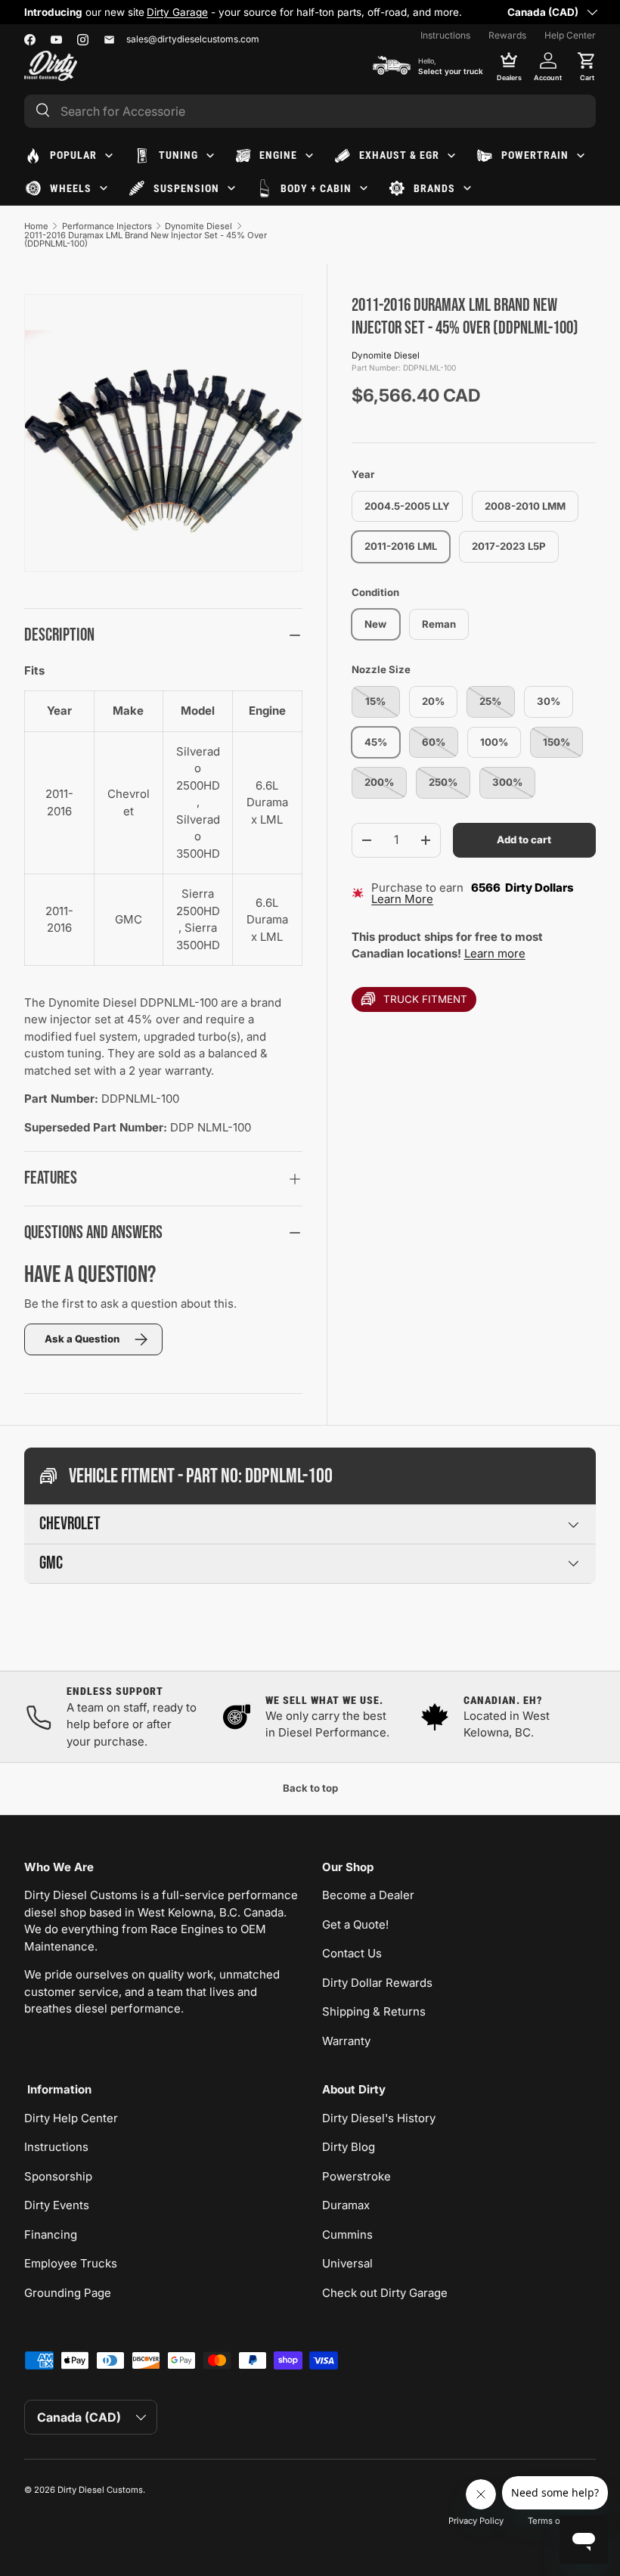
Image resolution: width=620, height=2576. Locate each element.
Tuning (178, 155)
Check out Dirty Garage (385, 2293)
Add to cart (524, 840)
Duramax (346, 2205)
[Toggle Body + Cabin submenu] (364, 188)
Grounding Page (68, 2293)
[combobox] (310, 111)
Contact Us (352, 1953)
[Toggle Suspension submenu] (231, 188)
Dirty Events (57, 2205)
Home (36, 226)
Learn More (402, 899)
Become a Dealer (368, 1895)
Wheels (71, 188)
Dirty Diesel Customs (100, 2490)
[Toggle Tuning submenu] (210, 156)
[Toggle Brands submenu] (467, 188)
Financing (51, 2235)
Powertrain (535, 155)
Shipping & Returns (374, 2011)
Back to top (310, 1788)
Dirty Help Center (71, 2118)
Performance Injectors (107, 226)
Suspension (186, 188)
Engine (278, 155)
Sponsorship (58, 2176)
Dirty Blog (349, 2147)
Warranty (346, 2041)
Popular (73, 155)
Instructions (445, 35)
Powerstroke (356, 2176)
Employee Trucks (71, 2263)
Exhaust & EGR (399, 155)
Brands (434, 188)
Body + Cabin (316, 188)
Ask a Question (82, 1339)
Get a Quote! (355, 1924)
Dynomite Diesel (198, 226)
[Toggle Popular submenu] (109, 156)
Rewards (507, 35)
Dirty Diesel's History (379, 2118)
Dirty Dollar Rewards (377, 1983)
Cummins (347, 2235)
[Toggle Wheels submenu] (104, 188)
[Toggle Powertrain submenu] (581, 156)
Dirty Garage (177, 12)
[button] (587, 66)
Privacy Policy (476, 2521)
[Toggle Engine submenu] (309, 156)
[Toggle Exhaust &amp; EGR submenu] (451, 156)
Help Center (570, 35)
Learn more (495, 953)
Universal (347, 2263)
